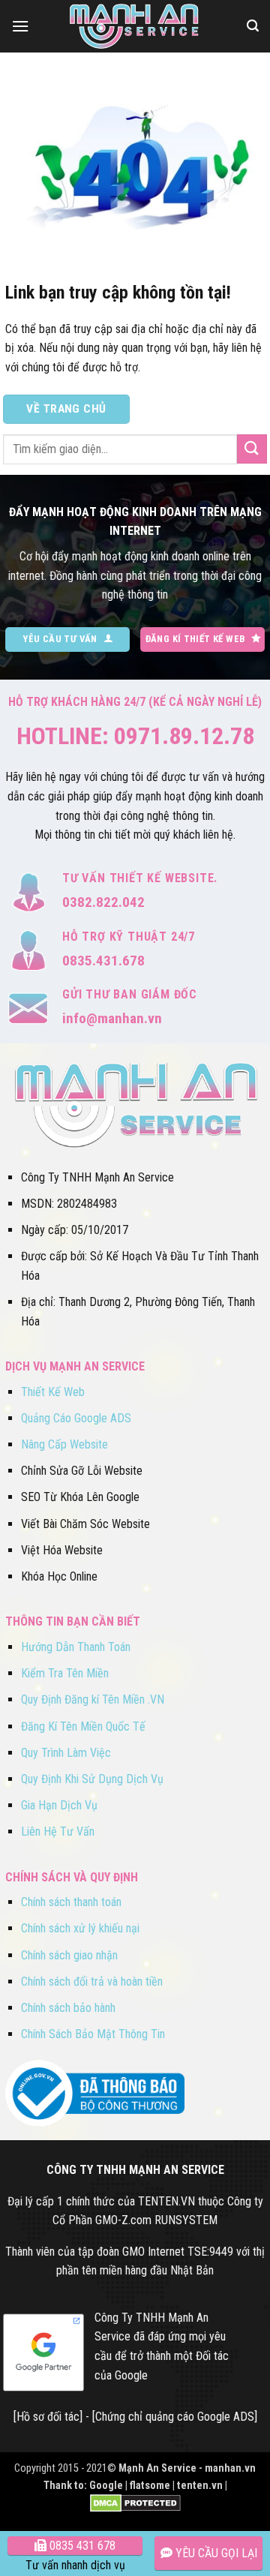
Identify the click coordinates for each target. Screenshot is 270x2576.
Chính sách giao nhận (69, 1955)
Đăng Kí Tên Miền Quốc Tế (83, 1726)
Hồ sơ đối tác (48, 2417)
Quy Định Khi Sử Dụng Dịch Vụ (92, 1779)
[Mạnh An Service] (135, 26)
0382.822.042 (103, 902)
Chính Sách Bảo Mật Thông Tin (93, 2034)
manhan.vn (230, 2468)
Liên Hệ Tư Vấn (58, 1831)
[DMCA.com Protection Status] (135, 2503)
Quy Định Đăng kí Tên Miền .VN (93, 1699)
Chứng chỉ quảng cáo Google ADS (175, 2417)
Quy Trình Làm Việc (66, 1753)
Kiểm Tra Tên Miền (65, 1673)
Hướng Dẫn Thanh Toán (76, 1647)
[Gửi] (252, 449)
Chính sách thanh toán (71, 1902)
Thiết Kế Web (53, 1392)
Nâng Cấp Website (64, 1444)
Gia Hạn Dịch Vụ (59, 1805)
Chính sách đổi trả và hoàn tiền (92, 1982)
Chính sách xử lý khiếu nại (80, 1928)
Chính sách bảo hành (68, 2008)
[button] (20, 26)
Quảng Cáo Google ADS (76, 1418)
